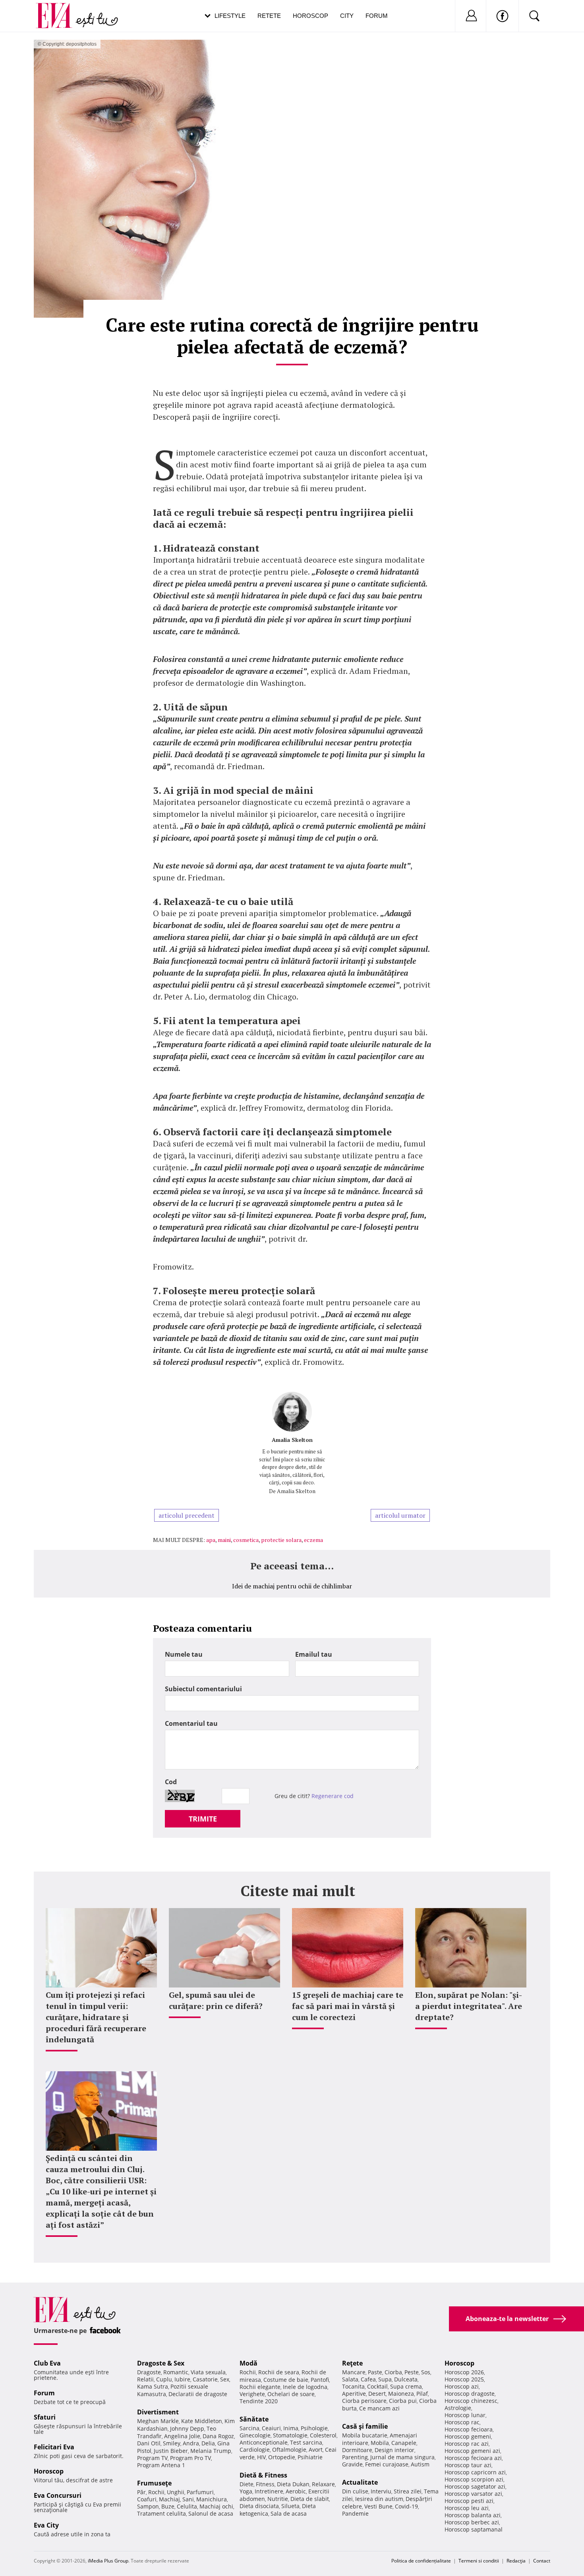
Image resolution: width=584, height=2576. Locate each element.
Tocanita (353, 2386)
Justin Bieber (171, 2451)
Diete (247, 2484)
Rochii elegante (260, 2387)
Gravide (352, 2464)
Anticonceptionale (264, 2442)
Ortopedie (282, 2457)
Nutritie (278, 2499)
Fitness (265, 2484)
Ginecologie (255, 2435)
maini (224, 1540)
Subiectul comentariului (203, 1689)
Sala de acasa (289, 2513)
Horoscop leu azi (467, 2508)
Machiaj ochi (216, 2506)
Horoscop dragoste (470, 2394)
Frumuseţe (154, 2483)
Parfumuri (200, 2492)
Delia (208, 2443)
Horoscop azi (462, 2386)
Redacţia (516, 2561)
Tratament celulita (161, 2513)
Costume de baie (286, 2380)
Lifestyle (230, 16)
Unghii (176, 2492)
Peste (412, 2372)
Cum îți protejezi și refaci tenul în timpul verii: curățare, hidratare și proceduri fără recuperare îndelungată (96, 2017)
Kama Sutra (153, 2386)
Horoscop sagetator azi (475, 2486)
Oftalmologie (289, 2450)
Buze (168, 2506)
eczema (313, 1540)
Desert (377, 2394)
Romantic (176, 2372)
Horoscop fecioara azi (473, 2458)
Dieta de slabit (310, 2499)
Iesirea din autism (379, 2499)
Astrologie (458, 2408)
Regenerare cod (333, 1796)
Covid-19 (406, 2506)
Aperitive (354, 2394)
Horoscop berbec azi (472, 2522)
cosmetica (246, 1540)
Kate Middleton (202, 2421)
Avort (316, 2450)
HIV (261, 2457)
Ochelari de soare (291, 2394)
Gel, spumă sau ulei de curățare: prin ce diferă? (216, 2000)
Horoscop (310, 16)
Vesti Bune (378, 2506)
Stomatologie (290, 2435)
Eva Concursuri (58, 2495)
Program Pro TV (190, 2458)
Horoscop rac (462, 2422)
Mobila (380, 2443)
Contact (542, 2561)
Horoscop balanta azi (473, 2515)
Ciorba (393, 2372)
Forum (377, 16)
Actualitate (360, 2482)
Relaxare (323, 2484)
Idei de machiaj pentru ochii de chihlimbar (292, 1586)
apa (211, 1540)
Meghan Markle (158, 2421)
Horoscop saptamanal (474, 2529)
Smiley (172, 2443)
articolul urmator (400, 1515)
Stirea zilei (408, 2491)
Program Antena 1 (161, 2465)
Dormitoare (357, 2450)
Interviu (381, 2491)
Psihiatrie (310, 2457)
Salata (350, 2379)
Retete (269, 16)
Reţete (352, 2363)
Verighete (252, 2394)
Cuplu (164, 2379)
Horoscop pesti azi (469, 2501)
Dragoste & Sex (161, 2363)
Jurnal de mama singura (402, 2457)
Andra (191, 2443)
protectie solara (281, 1540)
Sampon (148, 2506)
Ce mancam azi (379, 2408)
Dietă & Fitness (263, 2475)
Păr (141, 2492)
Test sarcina (306, 2442)
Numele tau (184, 1654)
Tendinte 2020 (259, 2401)
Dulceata (406, 2379)
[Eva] (59, 9)
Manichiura (212, 2499)
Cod (171, 1782)
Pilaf (422, 2394)
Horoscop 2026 (464, 2372)
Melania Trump (211, 2451)
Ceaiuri (271, 2428)
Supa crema (406, 2386)
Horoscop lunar (465, 2415)
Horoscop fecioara (469, 2429)
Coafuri (147, 2499)
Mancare (354, 2372)
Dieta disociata (259, 2506)
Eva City (46, 2525)
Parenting (355, 2457)
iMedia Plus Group (108, 2561)
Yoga (246, 2491)
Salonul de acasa (211, 2513)
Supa (385, 2379)
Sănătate (254, 2419)
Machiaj (169, 2499)
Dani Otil (149, 2443)
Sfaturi (45, 2417)
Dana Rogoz (218, 2436)
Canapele (404, 2443)
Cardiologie (255, 2450)
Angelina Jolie (182, 2436)
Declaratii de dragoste (198, 2394)
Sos (426, 2372)
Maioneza (401, 2394)
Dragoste (149, 2372)
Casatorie (205, 2379)
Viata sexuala (208, 2372)
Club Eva (47, 2363)
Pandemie (355, 2513)
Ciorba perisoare (364, 2401)
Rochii (156, 2492)
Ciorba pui (403, 2401)
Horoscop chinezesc (471, 2401)
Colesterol (323, 2435)
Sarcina (249, 2428)
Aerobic (296, 2491)
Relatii (145, 2379)
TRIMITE (203, 1819)
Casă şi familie (365, 2426)
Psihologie (314, 2428)
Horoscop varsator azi (473, 2494)
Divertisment (158, 2412)
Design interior (394, 2450)
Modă (248, 2363)
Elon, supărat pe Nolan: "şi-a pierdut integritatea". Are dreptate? (469, 2006)
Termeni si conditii (479, 2561)
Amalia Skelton (292, 1440)
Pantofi (320, 2380)
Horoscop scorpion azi (474, 2479)
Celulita (187, 2506)
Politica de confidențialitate (421, 2561)
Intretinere (269, 2491)
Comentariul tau (191, 1723)
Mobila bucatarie (365, 2435)
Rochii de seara (279, 2372)
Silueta (290, 2506)
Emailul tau (314, 1654)
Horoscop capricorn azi (475, 2472)
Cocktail (377, 2386)
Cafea (368, 2379)
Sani (188, 2499)
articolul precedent (187, 1515)
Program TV (152, 2458)
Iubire (182, 2379)
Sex (225, 2379)
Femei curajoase (387, 2464)
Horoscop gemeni (468, 2436)
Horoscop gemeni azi (472, 2451)
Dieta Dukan (293, 2484)
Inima (291, 2428)
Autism (420, 2464)
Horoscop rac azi (467, 2444)
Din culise (355, 2491)
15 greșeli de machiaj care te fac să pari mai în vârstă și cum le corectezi (348, 2006)
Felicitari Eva (54, 2447)
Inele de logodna (305, 2387)
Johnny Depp (187, 2428)
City (347, 16)
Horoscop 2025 (464, 2379)
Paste (375, 2372)
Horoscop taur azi (468, 2465)
